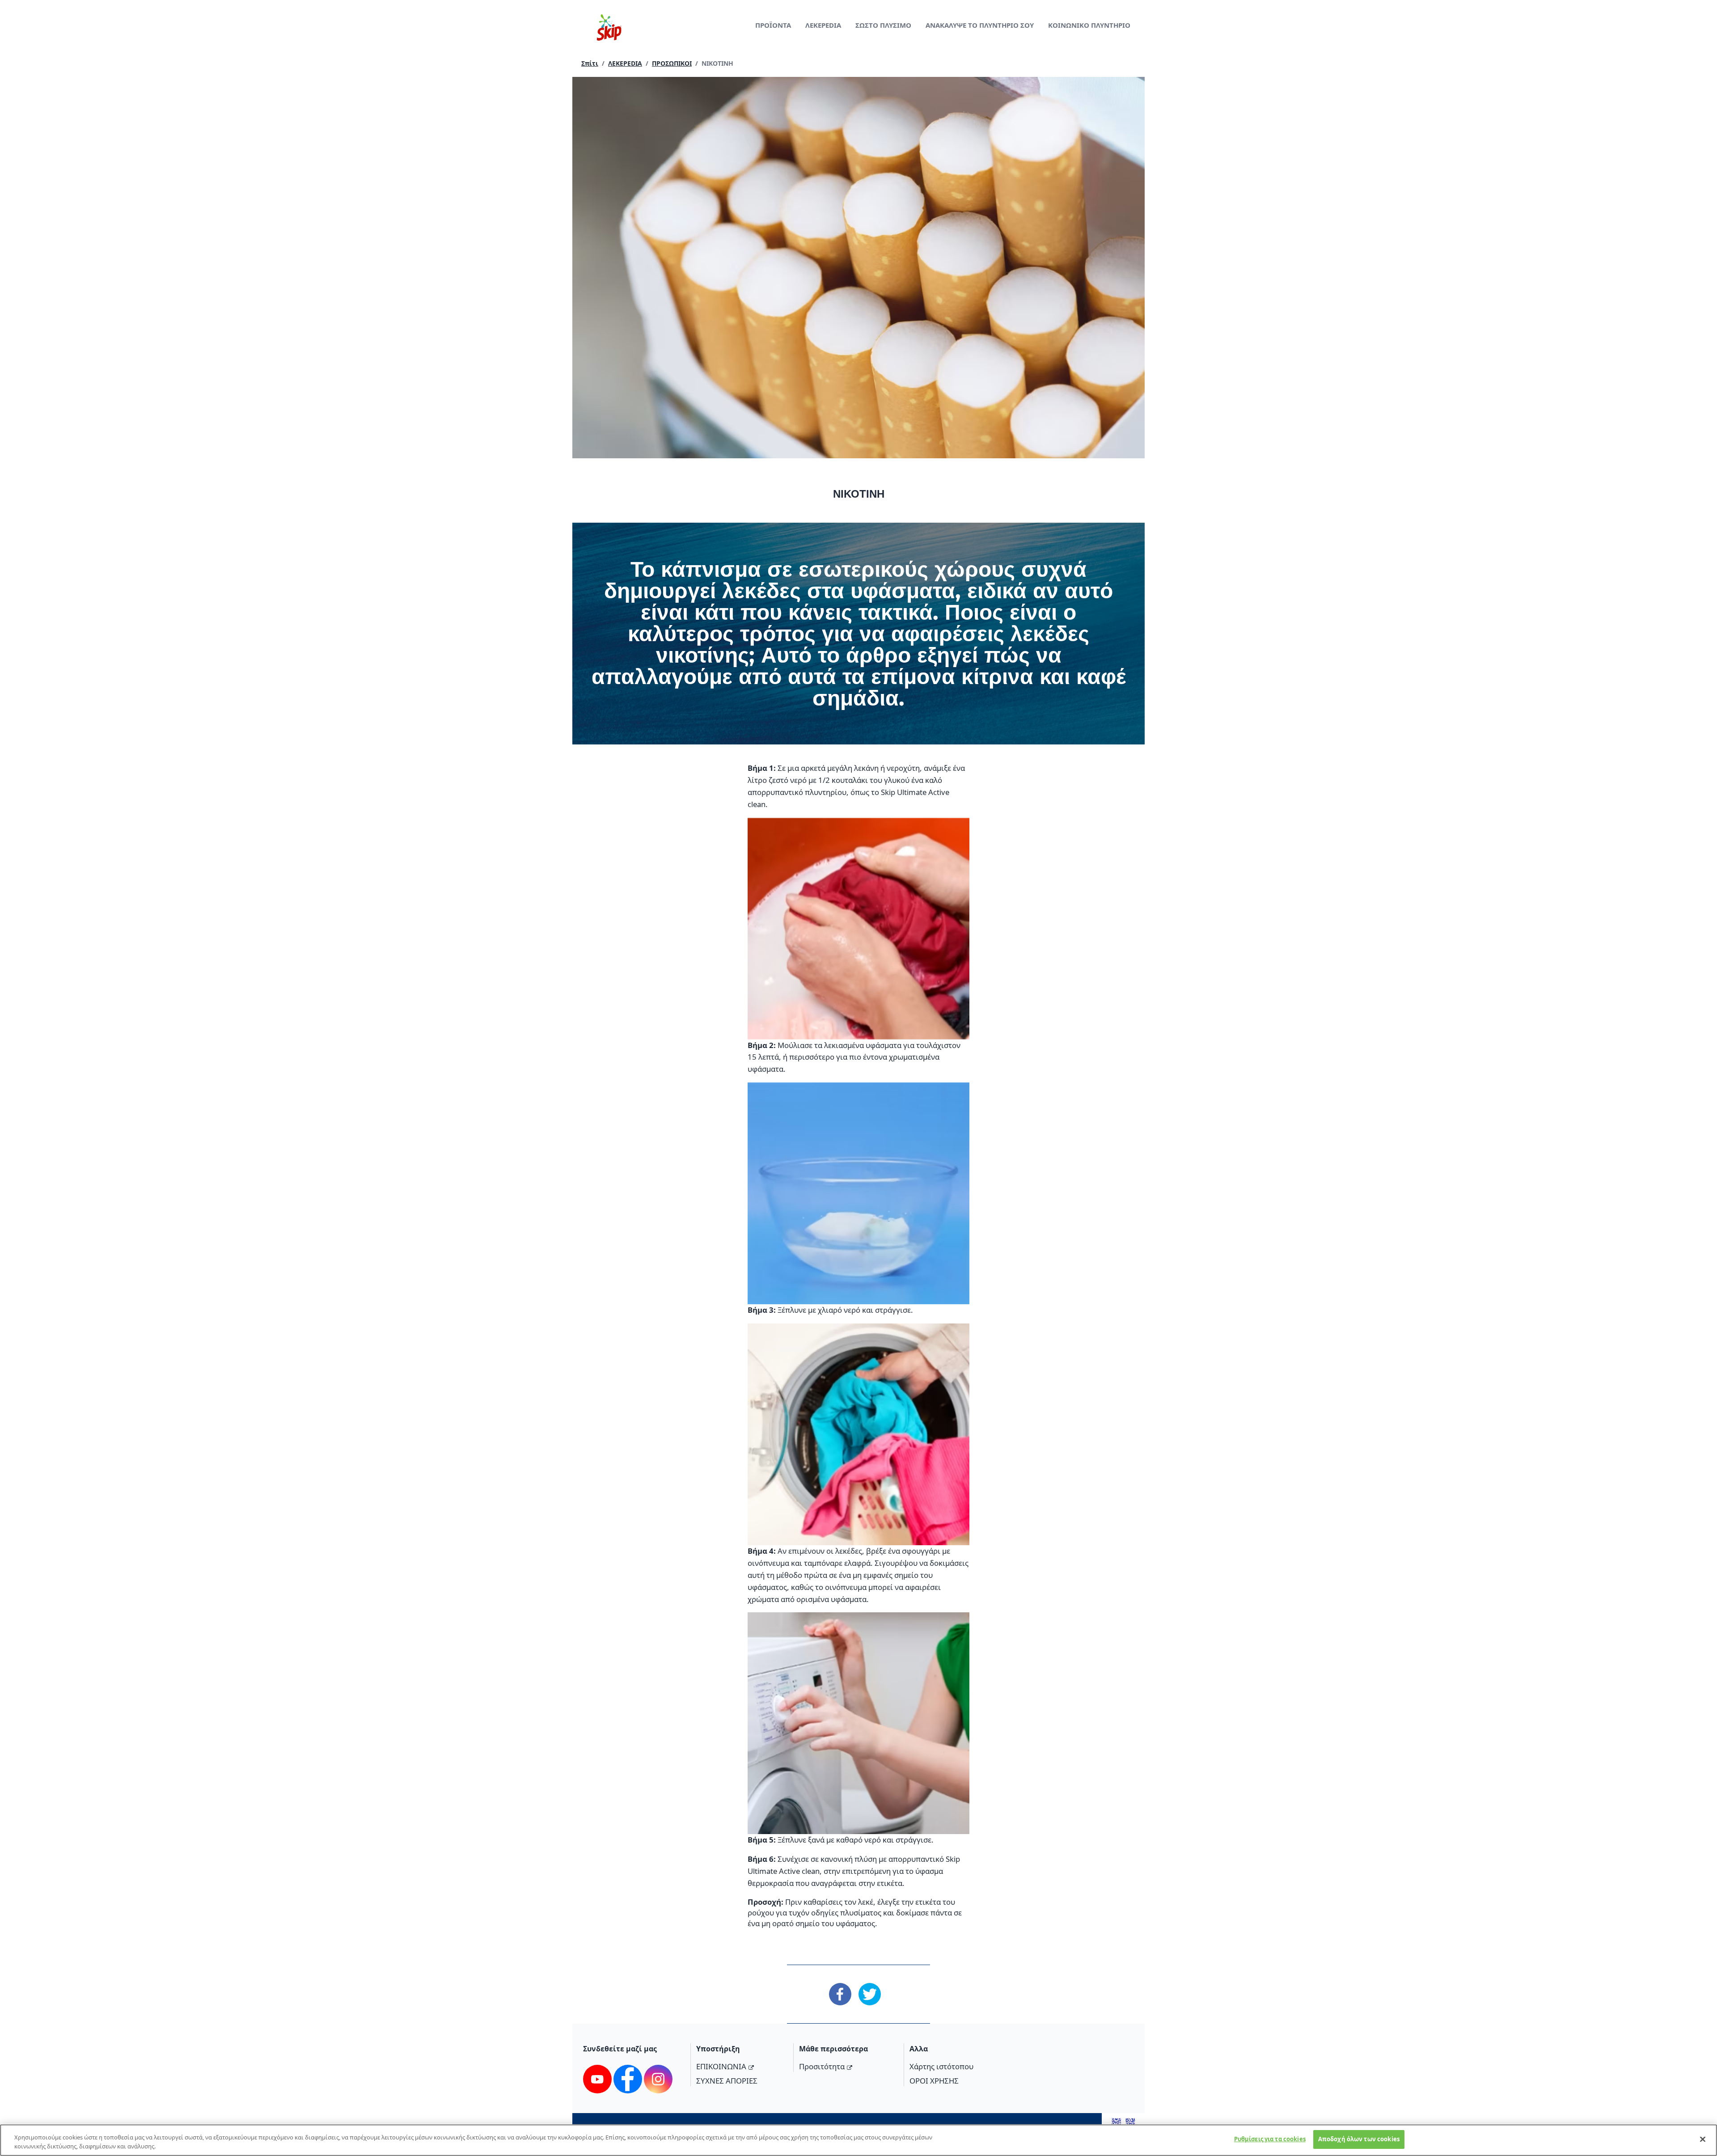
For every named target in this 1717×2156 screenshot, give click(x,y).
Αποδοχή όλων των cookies (1359, 2139)
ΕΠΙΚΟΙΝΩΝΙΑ (721, 2066)
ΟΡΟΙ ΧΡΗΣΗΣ (934, 2081)
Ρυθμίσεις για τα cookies (1270, 2139)
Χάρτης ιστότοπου (941, 2066)
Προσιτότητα (822, 2066)
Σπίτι (590, 63)
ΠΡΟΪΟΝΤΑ (773, 25)
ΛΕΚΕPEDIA (823, 25)
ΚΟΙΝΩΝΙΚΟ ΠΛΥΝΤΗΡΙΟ (1089, 25)
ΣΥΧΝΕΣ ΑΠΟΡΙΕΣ (727, 2081)
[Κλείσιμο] (1703, 2139)
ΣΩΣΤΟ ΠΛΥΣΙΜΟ (883, 25)
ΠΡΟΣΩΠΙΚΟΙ (672, 63)
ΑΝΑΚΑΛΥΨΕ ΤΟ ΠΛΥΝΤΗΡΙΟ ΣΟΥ (980, 25)
